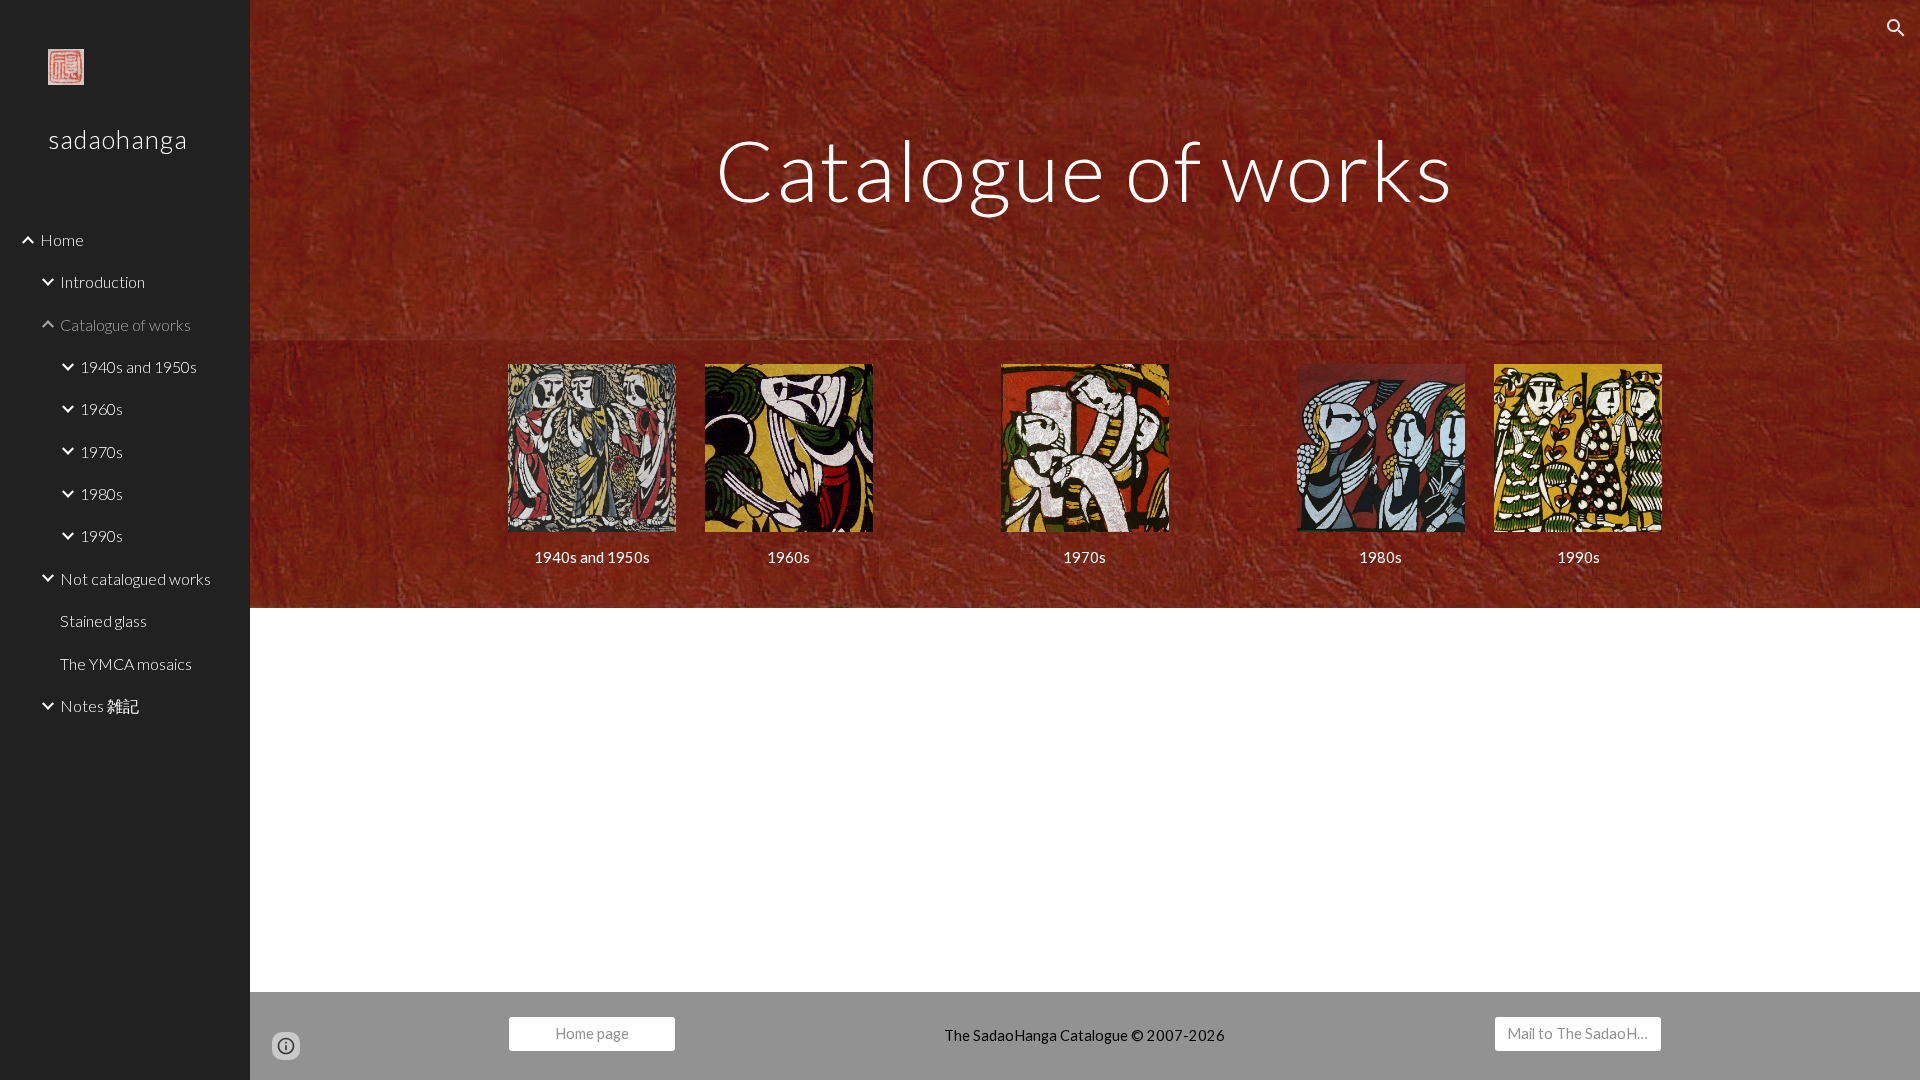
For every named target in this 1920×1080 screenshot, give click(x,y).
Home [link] (62, 239)
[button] (1896, 28)
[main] (1085, 169)
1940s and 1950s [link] (138, 366)
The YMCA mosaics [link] (126, 663)
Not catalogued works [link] (135, 578)
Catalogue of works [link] (125, 324)
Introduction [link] (102, 281)
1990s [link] (101, 535)
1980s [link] (101, 493)
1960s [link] (101, 408)
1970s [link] (101, 451)
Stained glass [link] (103, 620)
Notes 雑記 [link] (99, 705)
